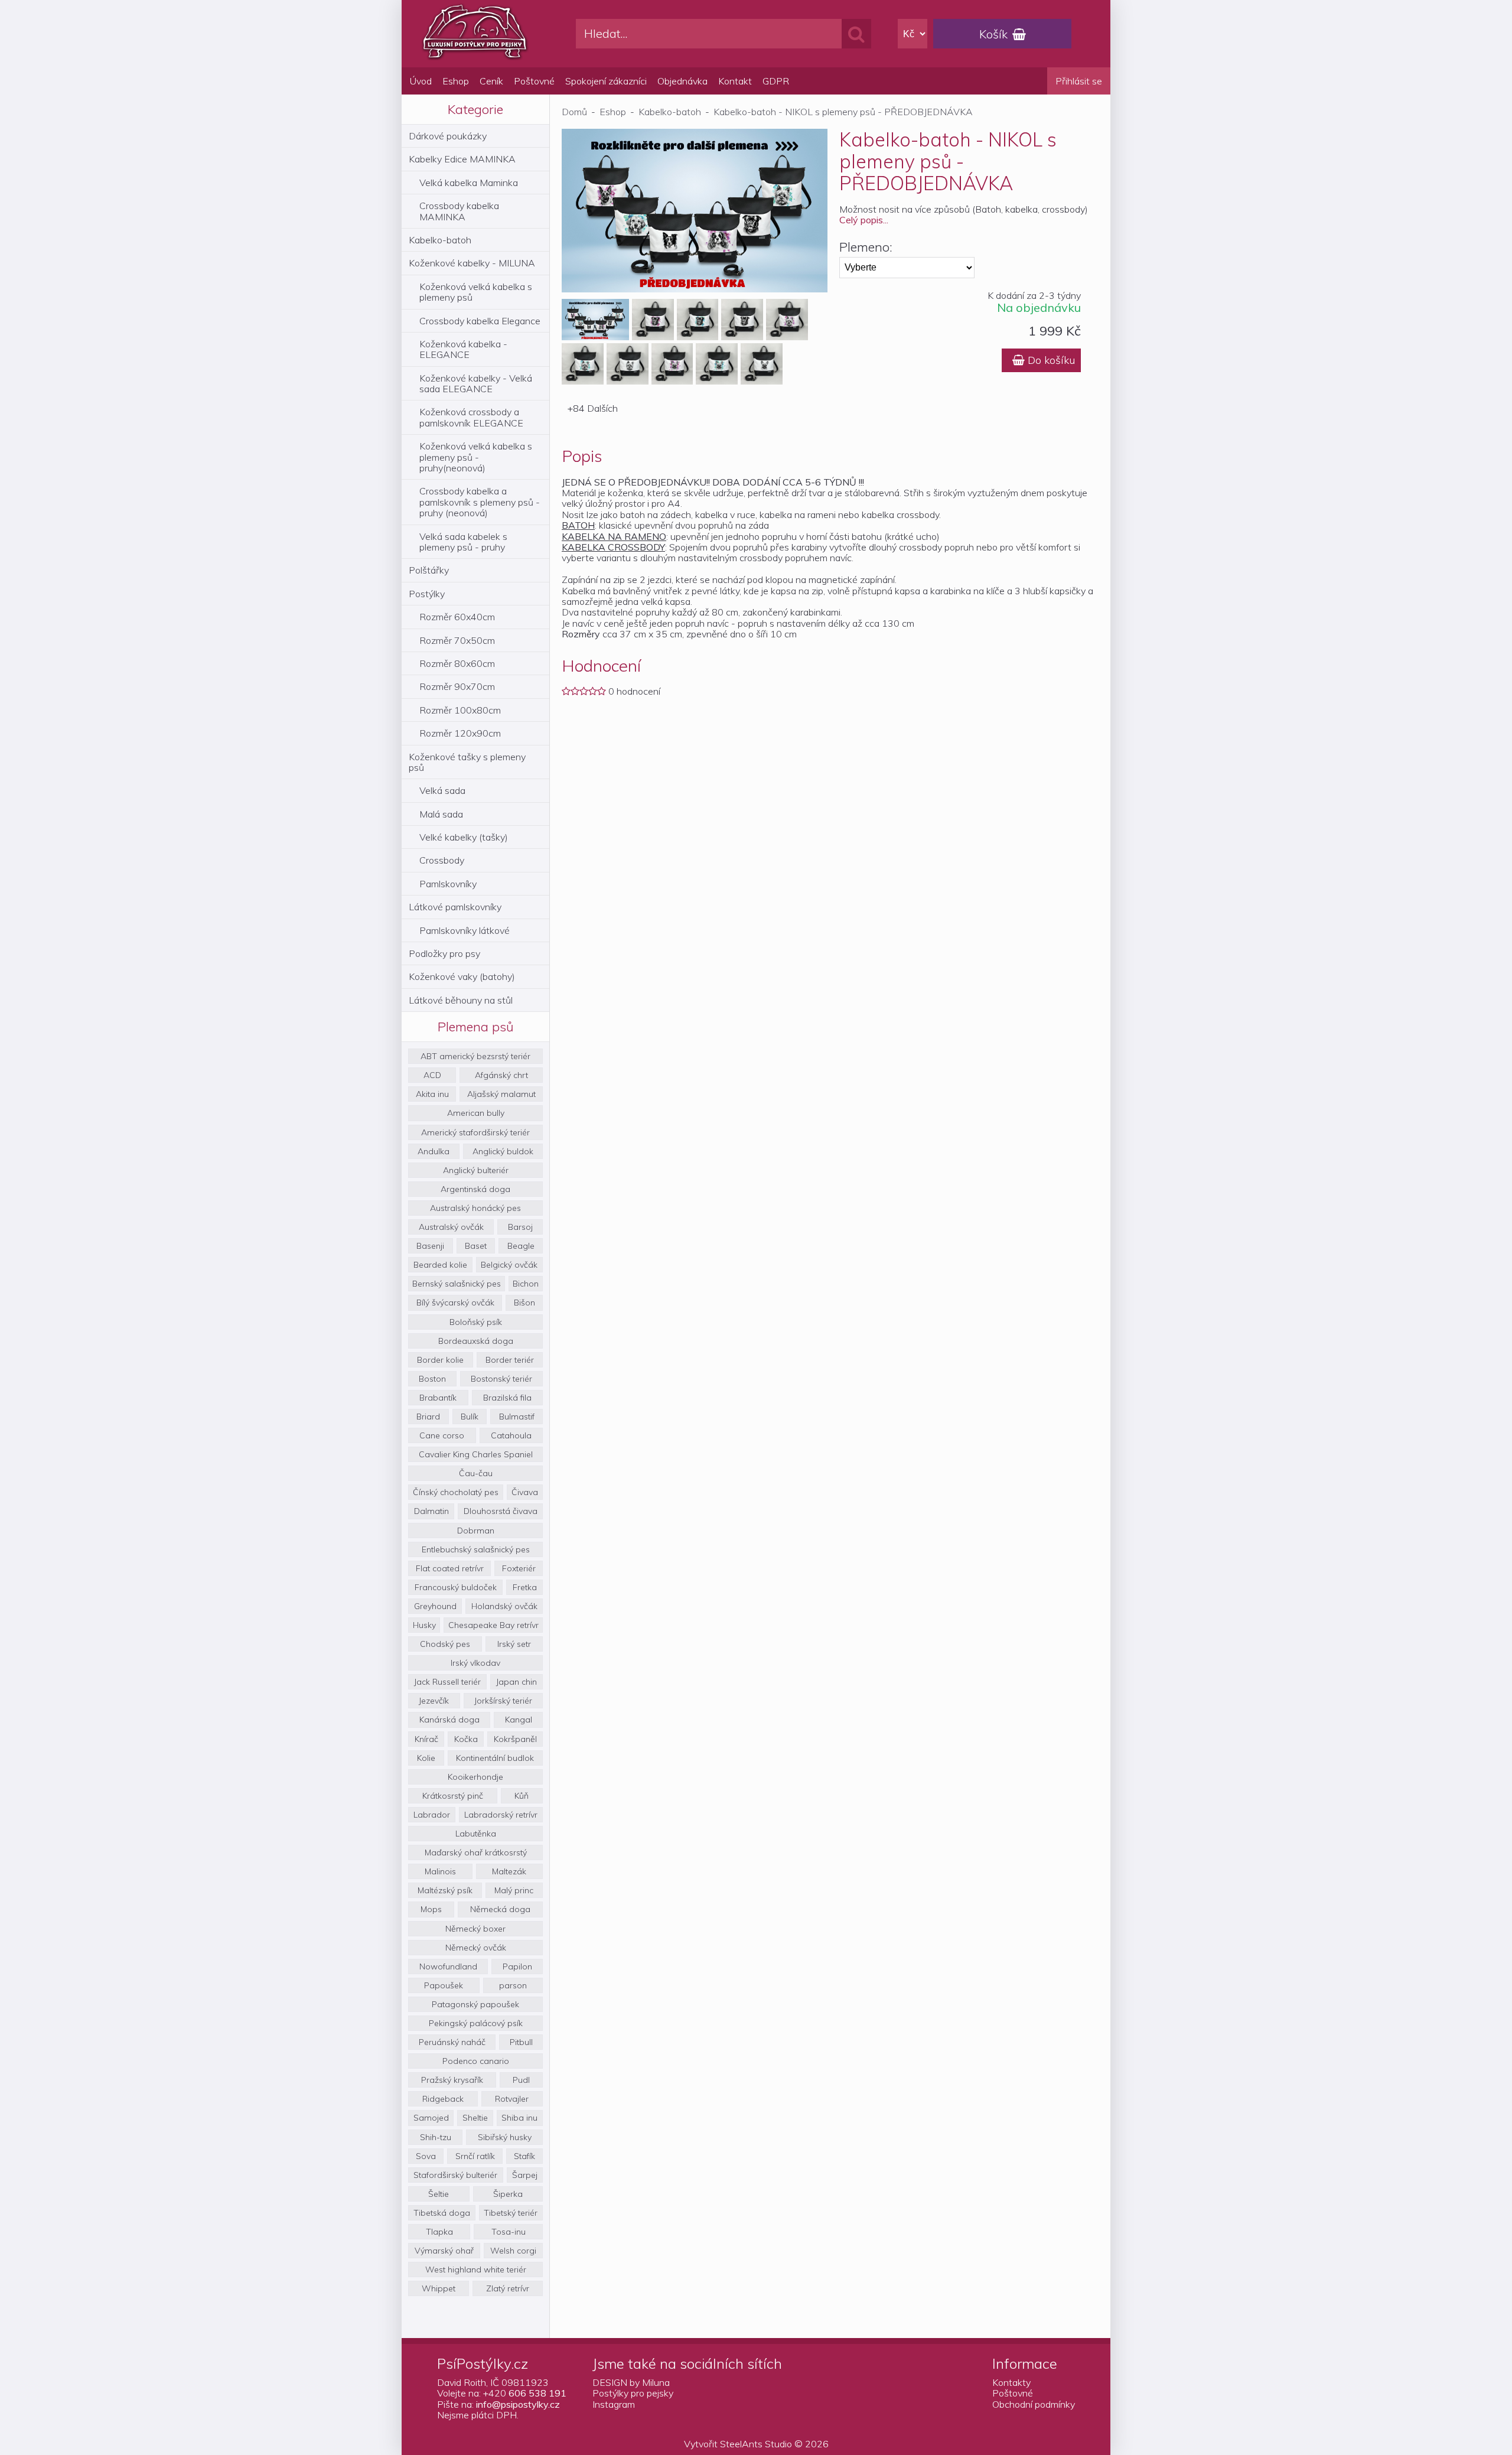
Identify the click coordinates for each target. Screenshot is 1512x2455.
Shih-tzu (436, 2137)
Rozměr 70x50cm (457, 640)
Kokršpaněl (515, 1739)
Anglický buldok (503, 1151)
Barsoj (520, 1227)
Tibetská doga (442, 2213)
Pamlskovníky (448, 884)
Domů (574, 112)
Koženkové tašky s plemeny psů (467, 762)
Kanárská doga (449, 1720)
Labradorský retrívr (501, 1815)
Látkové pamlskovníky (455, 907)
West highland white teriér (476, 2270)
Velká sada (442, 790)
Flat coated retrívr (450, 1568)
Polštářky (429, 570)
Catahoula (511, 1435)
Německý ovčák (476, 1948)
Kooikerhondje (475, 1777)
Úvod (421, 81)
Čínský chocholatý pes (456, 1492)
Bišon (524, 1303)
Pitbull (521, 2042)
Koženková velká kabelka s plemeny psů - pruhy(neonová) (476, 457)
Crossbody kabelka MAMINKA (459, 211)
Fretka (525, 1587)
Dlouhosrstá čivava (501, 1511)
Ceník (491, 81)
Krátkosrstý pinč (453, 1796)
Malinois (440, 1871)
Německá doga (500, 1909)
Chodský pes (445, 1644)
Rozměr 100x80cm (460, 710)
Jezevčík (434, 1701)
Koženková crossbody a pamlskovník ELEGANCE (471, 417)
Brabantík (438, 1398)
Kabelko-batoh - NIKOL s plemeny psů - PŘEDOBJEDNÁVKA (843, 112)
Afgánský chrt (501, 1075)
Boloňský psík (476, 1322)
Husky (424, 1625)
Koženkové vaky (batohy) (462, 976)
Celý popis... (864, 220)
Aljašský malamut (501, 1094)
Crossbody (442, 860)
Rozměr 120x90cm (460, 733)
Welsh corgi (513, 2251)
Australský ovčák (451, 1227)
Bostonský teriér (501, 1379)
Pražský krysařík (452, 2080)
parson (513, 1985)
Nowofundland (448, 1966)
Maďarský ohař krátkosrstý (476, 1852)
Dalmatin (431, 1511)
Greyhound (435, 1606)
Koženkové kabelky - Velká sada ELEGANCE (476, 383)
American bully (476, 1113)
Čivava (525, 1492)
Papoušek (444, 1985)
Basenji (430, 1246)
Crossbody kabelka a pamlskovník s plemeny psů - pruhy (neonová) (480, 502)
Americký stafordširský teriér (475, 1132)
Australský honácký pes (475, 1208)
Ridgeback (443, 2099)
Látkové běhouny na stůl (461, 1000)
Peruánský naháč (452, 2042)
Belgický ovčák (509, 1265)
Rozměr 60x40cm (457, 617)
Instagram (614, 2404)
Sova (426, 2156)
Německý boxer (475, 1929)
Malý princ (514, 1890)
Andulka (434, 1151)
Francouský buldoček (456, 1587)
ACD (432, 1075)
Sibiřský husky (505, 2137)
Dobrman (476, 1531)
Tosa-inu (509, 2232)
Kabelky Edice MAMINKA (462, 159)
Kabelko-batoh (440, 240)
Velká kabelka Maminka (469, 183)
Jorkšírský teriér (503, 1701)
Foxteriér (519, 1568)
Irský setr (514, 1644)
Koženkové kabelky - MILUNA (472, 263)
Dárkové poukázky (448, 136)
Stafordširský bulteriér (455, 2175)
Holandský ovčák (504, 1606)
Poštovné (534, 81)
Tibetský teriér (511, 2213)
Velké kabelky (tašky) (464, 837)
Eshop (456, 81)
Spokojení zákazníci (606, 81)
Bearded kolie (440, 1265)
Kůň (522, 1796)
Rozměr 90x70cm (457, 686)
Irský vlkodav (475, 1663)
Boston (432, 1379)
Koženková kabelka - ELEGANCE (463, 349)
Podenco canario (476, 2061)
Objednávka (682, 81)
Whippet (439, 2288)
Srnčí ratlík (475, 2156)
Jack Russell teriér (447, 1682)
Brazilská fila (507, 1398)
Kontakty (1011, 2382)
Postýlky (427, 594)
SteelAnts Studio (756, 2444)
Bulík (470, 1417)
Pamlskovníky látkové (465, 930)
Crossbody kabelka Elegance (480, 321)
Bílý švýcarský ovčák (455, 1303)
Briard (428, 1417)
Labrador (432, 1815)
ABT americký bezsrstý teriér (475, 1056)
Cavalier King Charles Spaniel (476, 1454)
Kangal (519, 1720)
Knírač (426, 1739)
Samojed (431, 2118)
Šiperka (508, 2194)
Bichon (526, 1284)
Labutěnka (476, 1834)
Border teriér (510, 1360)
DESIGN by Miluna (631, 2382)
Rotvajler (512, 2099)
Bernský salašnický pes (457, 1284)
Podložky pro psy (444, 953)
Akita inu (432, 1094)
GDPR (776, 81)
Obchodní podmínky (1034, 2404)
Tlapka (439, 2232)
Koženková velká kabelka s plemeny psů (476, 292)
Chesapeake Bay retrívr (493, 1625)
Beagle (521, 1246)
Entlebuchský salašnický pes (476, 1549)
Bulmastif (517, 1417)
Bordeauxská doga (476, 1341)
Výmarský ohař (444, 2251)
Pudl (521, 2080)
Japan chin (517, 1682)
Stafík (524, 2156)
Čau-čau (476, 1473)
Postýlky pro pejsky (633, 2393)
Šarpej (525, 2175)
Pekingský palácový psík (476, 2023)
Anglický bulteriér (476, 1170)
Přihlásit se (1079, 81)
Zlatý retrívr (508, 2288)
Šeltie (439, 2194)
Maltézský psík (445, 1890)
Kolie (426, 1758)
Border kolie (440, 1360)
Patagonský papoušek (475, 2004)
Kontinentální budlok (495, 1758)
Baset (476, 1246)
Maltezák (509, 1871)
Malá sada (441, 814)
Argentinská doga (475, 1189)
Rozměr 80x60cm (457, 663)
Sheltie (475, 2118)
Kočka (466, 1739)
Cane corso (442, 1435)
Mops (431, 1909)
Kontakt (735, 81)
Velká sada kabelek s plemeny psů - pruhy (463, 542)
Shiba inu (519, 2118)
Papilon (517, 1966)
